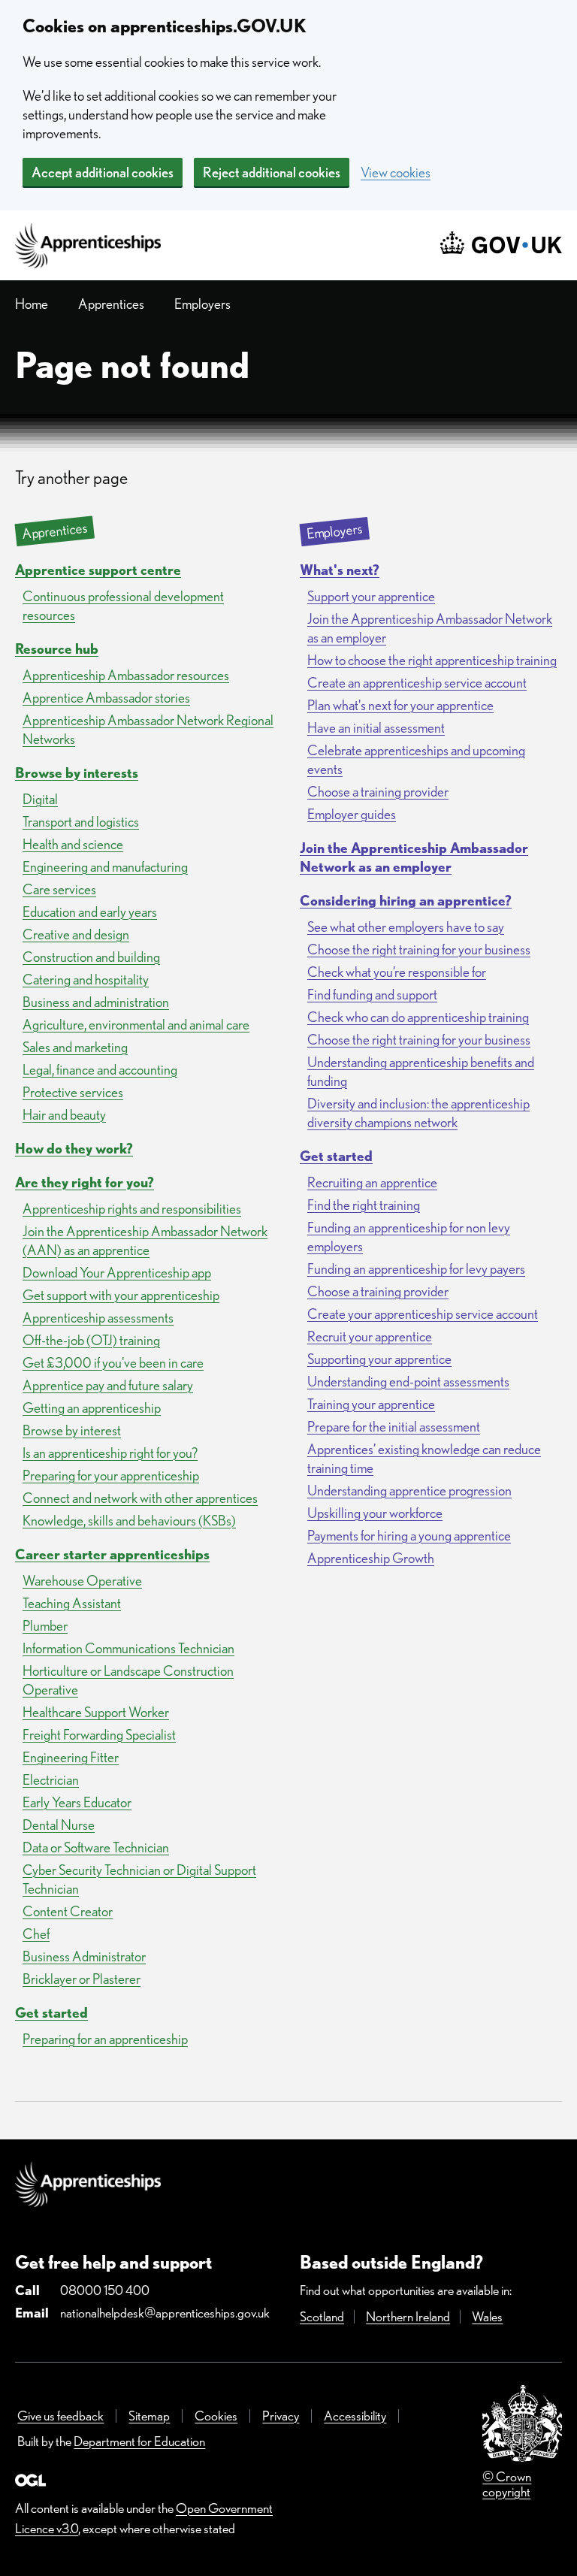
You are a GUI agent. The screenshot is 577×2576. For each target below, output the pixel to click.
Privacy (281, 2416)
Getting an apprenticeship (92, 1408)
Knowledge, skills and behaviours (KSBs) (129, 1521)
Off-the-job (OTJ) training (91, 1340)
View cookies (396, 172)
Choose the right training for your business (419, 949)
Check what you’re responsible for (397, 972)
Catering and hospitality (86, 980)
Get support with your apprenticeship (121, 1295)
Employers (202, 304)
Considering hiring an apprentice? (406, 901)
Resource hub (57, 649)
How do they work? (74, 1149)
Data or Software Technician (96, 1847)
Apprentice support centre (98, 570)
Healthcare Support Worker (96, 1712)
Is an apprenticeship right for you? (110, 1453)
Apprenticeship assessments (98, 1318)
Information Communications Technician (128, 1648)
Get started (51, 2013)
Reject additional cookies (272, 172)
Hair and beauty (64, 1115)
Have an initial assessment (376, 728)
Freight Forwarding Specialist (99, 1735)
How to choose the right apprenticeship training (432, 660)
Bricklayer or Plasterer (82, 1979)
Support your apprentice (371, 596)
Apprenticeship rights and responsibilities (132, 1209)
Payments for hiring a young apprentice (409, 1536)
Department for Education (139, 2441)
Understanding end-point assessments (408, 1382)
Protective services (73, 1092)
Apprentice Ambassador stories (106, 698)
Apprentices (111, 304)
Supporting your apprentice (379, 1359)
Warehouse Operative (82, 1581)
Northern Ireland (408, 2316)
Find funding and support (372, 995)
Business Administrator (84, 1956)
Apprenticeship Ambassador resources (126, 675)
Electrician (51, 1780)
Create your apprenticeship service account (423, 1314)
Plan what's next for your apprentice (400, 705)
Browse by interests (77, 773)
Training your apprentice (371, 1404)
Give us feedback (60, 2416)
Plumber (45, 1626)
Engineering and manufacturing (105, 867)
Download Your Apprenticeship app (117, 1273)
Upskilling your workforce (375, 1513)
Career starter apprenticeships (112, 1554)
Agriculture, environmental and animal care (136, 1025)
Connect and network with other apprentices (140, 1498)
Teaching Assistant (72, 1603)
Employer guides (352, 814)
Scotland (322, 2316)
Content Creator (68, 1911)
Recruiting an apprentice (372, 1182)
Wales (487, 2316)
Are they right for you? (85, 1182)
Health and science (73, 844)
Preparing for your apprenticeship (111, 1475)
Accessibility (355, 2416)
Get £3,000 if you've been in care (113, 1363)
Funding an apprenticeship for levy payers (416, 1269)
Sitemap (149, 2416)
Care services (59, 889)
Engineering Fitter (71, 1757)
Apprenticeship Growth (371, 1558)
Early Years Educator (77, 1802)
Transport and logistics (81, 822)
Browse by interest (72, 1430)
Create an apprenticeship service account (417, 683)
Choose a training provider (378, 792)
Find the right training (364, 1205)
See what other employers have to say (406, 927)
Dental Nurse (59, 1825)
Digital (40, 799)
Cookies (216, 2416)
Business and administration (96, 1002)
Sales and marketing (75, 1047)
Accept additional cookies (103, 172)
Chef (36, 1934)
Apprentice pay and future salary (108, 1385)
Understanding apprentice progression (409, 1491)
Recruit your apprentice (370, 1336)
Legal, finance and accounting (100, 1070)
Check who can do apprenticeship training (418, 1017)
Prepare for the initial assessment (394, 1427)
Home (32, 304)
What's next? (340, 570)
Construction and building (91, 957)
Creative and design (76, 934)
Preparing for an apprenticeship (105, 2039)
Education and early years (90, 912)
